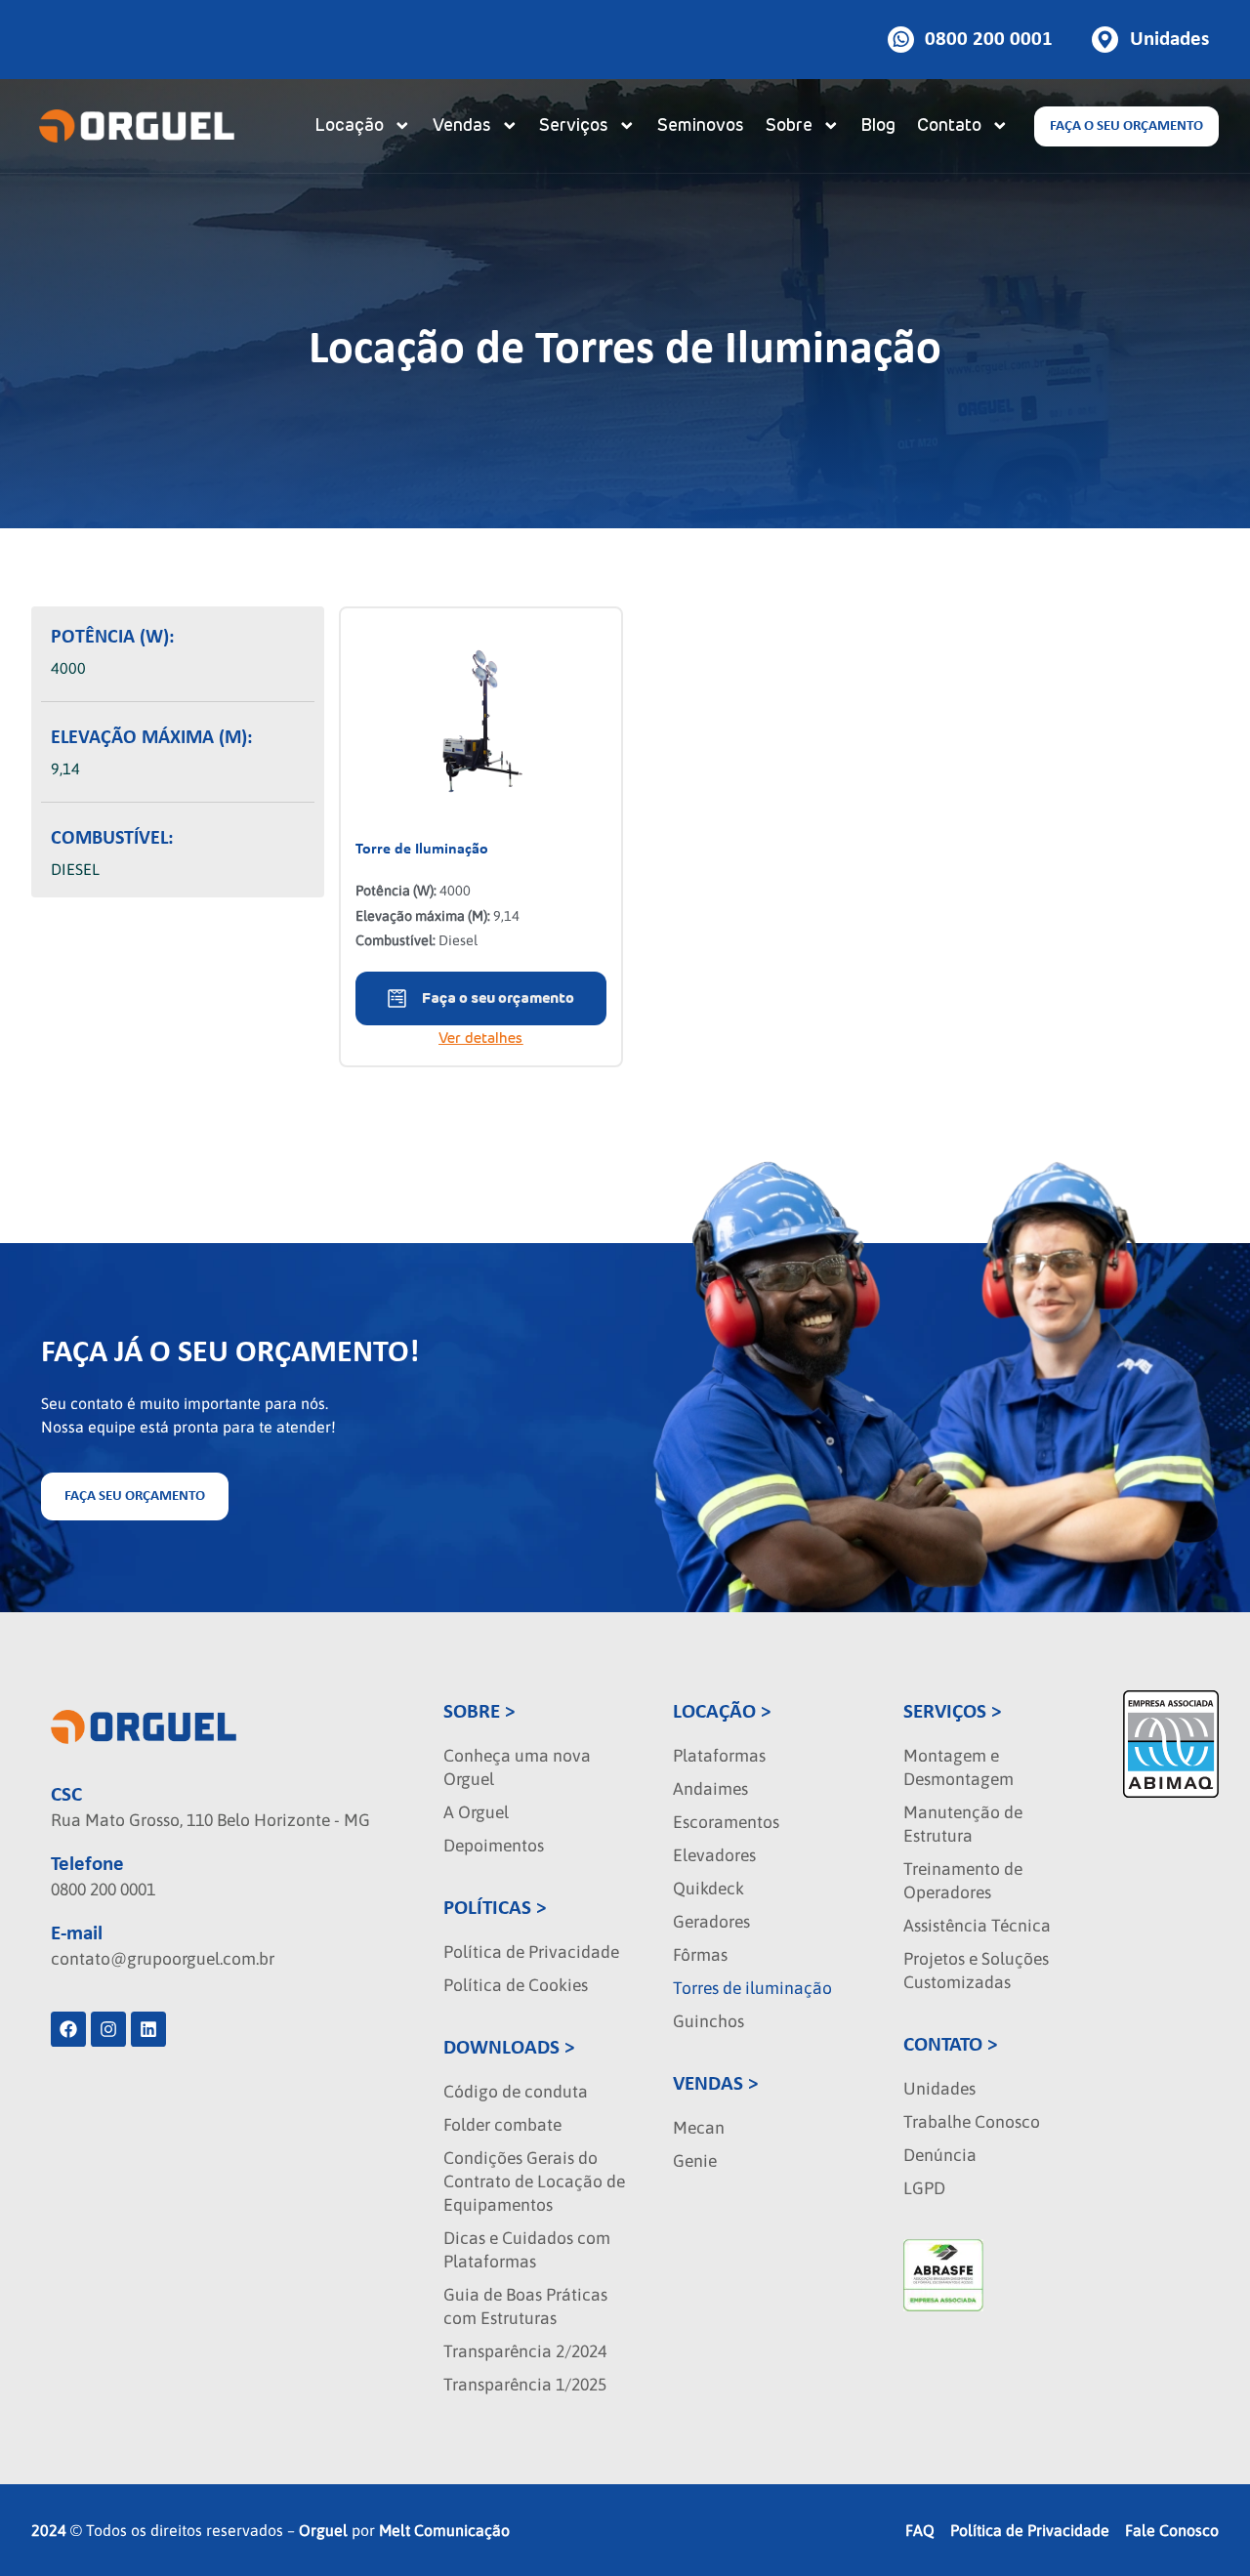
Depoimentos (494, 1846)
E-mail (77, 1934)
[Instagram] (108, 2029)
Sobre (789, 126)
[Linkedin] (148, 2029)
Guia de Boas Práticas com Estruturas (525, 2306)
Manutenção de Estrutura (963, 1824)
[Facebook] (68, 2029)
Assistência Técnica (977, 1926)
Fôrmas (700, 1955)
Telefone (87, 1865)
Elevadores (714, 1855)
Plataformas (719, 1756)
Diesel (75, 869)
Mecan (699, 2128)
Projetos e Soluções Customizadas (976, 1971)
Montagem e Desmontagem (958, 1767)
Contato (949, 126)
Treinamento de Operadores (963, 1881)
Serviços (574, 126)
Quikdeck (708, 1889)
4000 (68, 668)
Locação (349, 126)
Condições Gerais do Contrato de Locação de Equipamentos (534, 2181)
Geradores (711, 1922)
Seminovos (701, 126)
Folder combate (502, 2125)
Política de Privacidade (531, 1952)
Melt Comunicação (444, 2530)
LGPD (924, 2188)
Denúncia (940, 2155)
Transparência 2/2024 (525, 2351)
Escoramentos (726, 1822)
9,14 (65, 769)
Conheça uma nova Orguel (517, 1767)
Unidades (939, 2089)
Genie (695, 2161)
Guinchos (708, 2021)
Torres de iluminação (752, 1988)
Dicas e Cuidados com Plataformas (527, 2250)
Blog (878, 126)
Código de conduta (516, 2092)
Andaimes (710, 1789)
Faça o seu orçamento (498, 998)
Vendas (462, 126)
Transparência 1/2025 (525, 2385)
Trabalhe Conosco (972, 2122)
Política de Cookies (516, 1985)
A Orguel (476, 1812)
